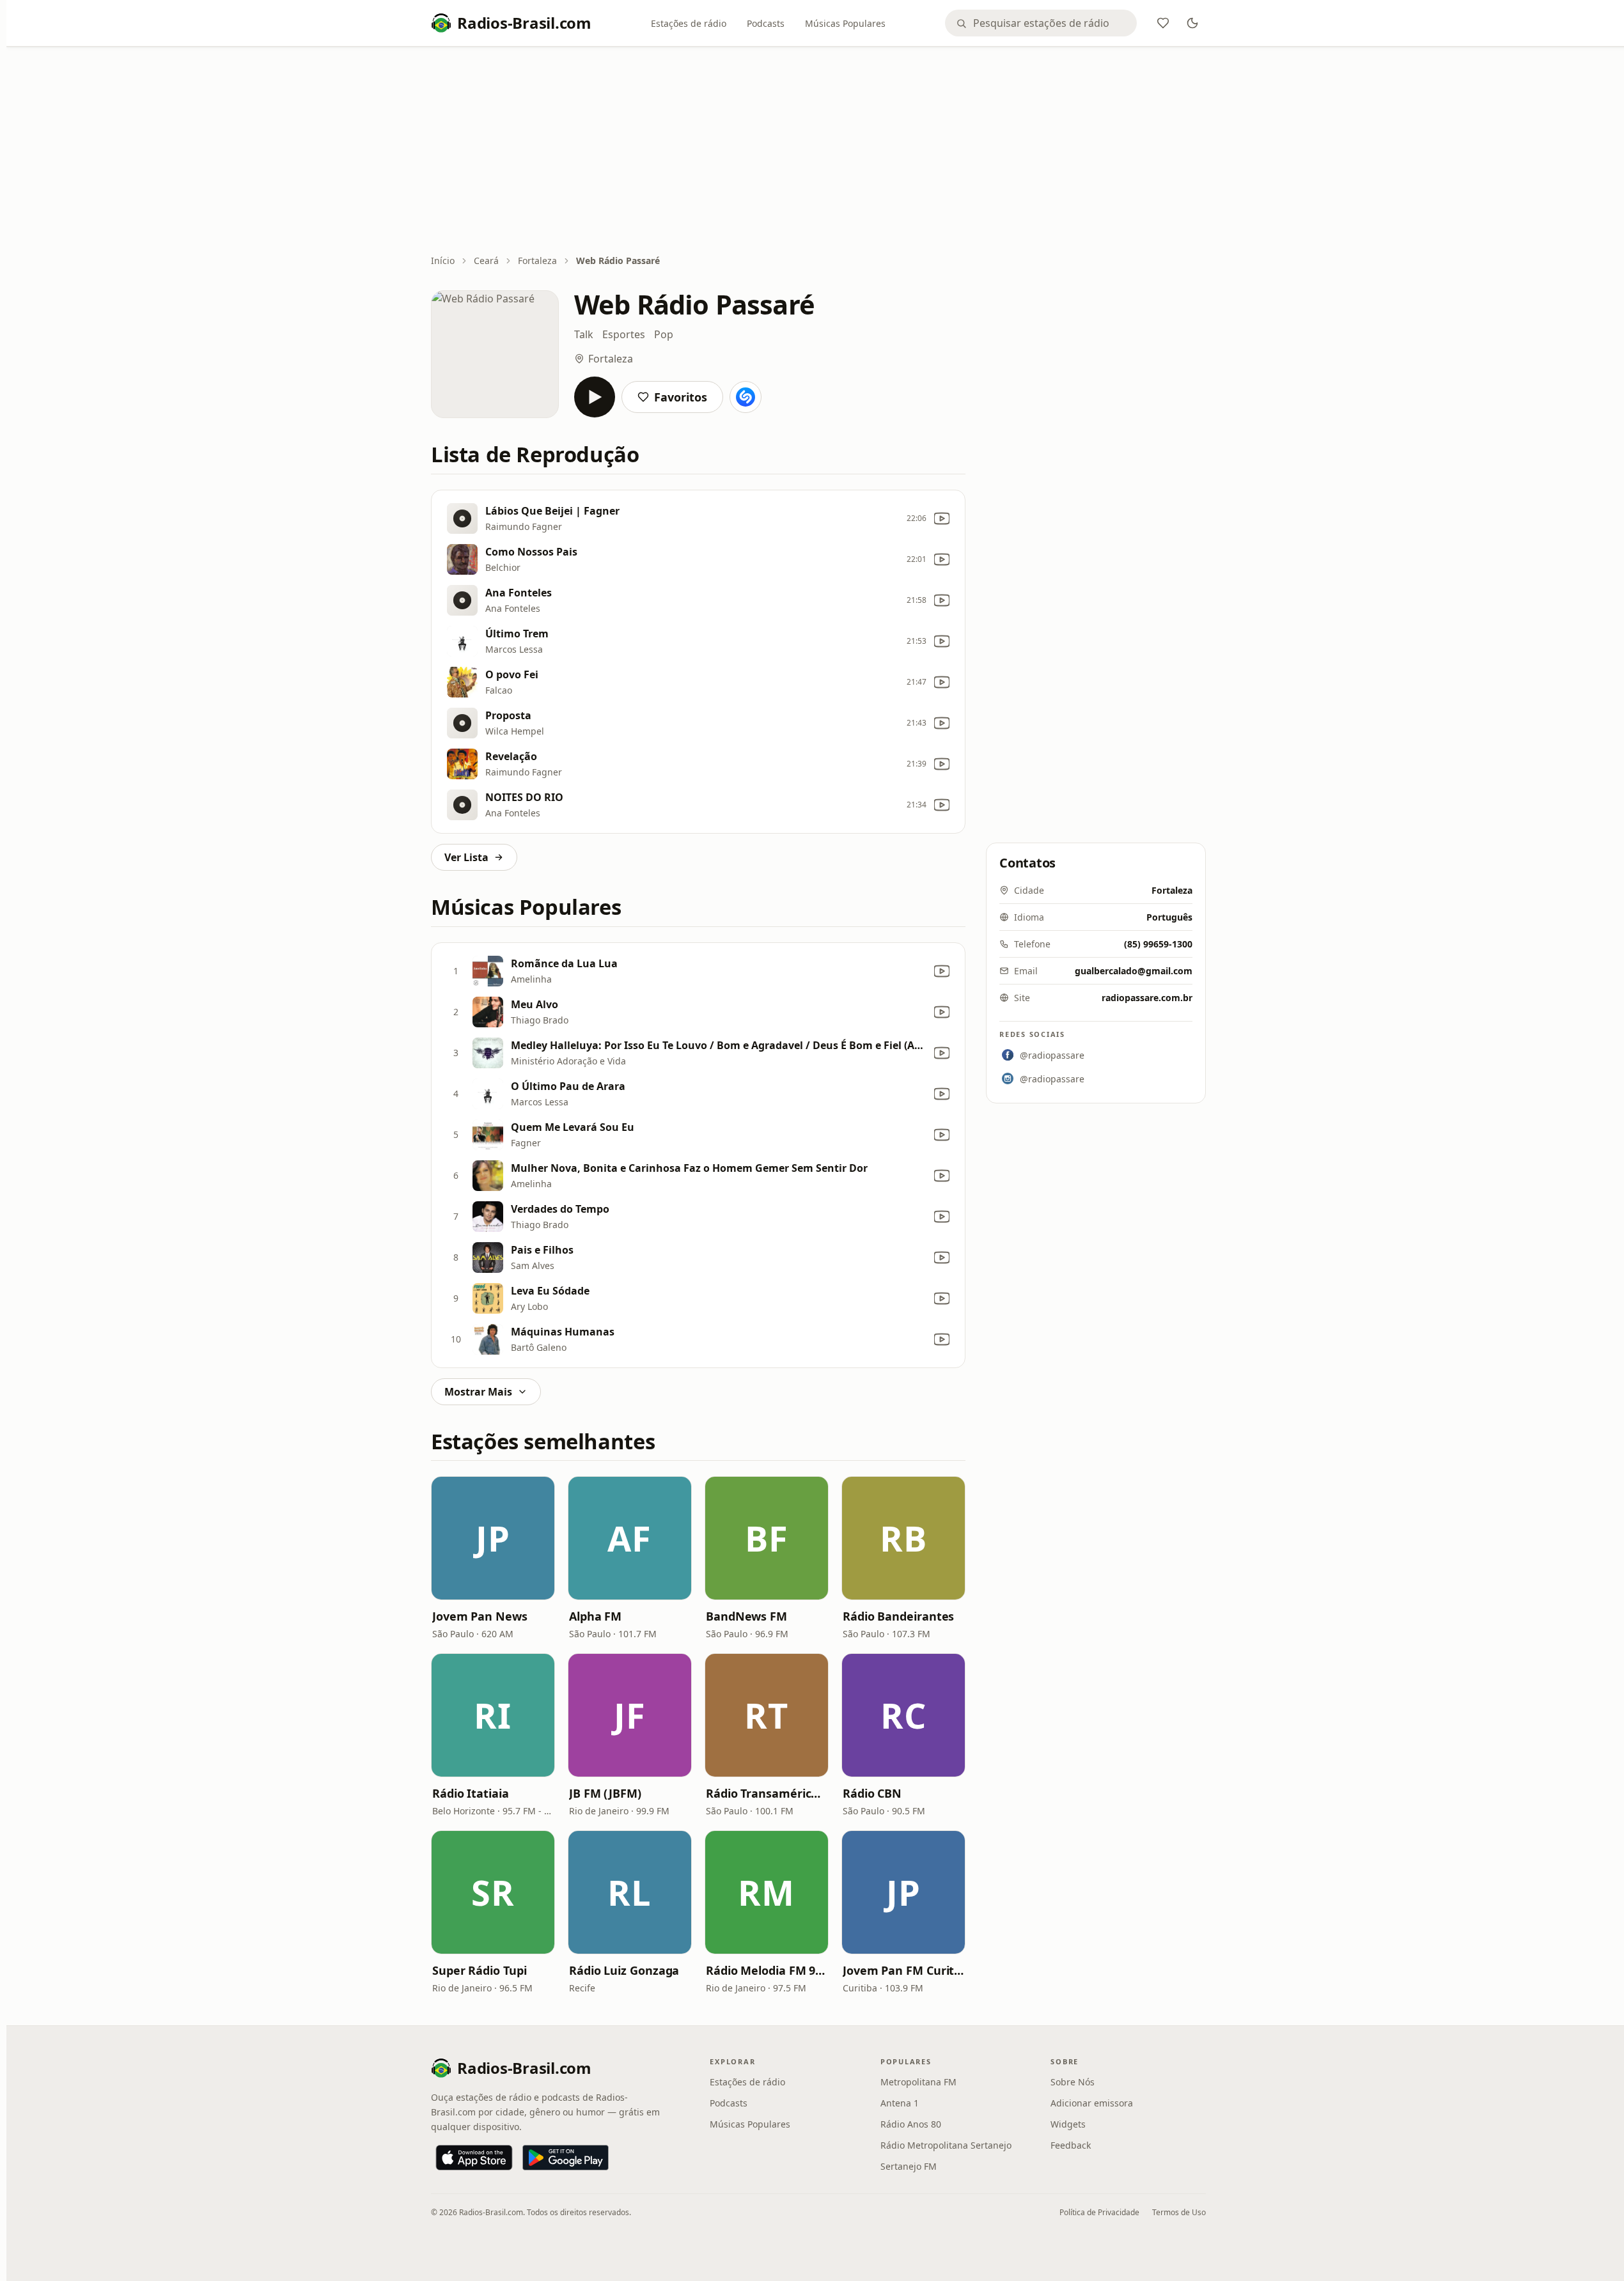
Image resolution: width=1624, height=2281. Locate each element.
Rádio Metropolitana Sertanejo (946, 2145)
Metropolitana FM (918, 2082)
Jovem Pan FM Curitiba (903, 1970)
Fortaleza (537, 261)
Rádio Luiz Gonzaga (624, 1970)
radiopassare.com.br (1147, 998)
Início (443, 261)
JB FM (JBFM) (605, 1793)
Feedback (1071, 2145)
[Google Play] (566, 2158)
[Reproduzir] (595, 397)
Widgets (1068, 2124)
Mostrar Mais (478, 1392)
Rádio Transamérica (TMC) (767, 1793)
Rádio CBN (872, 1793)
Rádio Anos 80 (911, 2124)
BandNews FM (746, 1616)
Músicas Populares (845, 23)
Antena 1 (900, 2103)
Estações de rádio (689, 23)
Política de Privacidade (1099, 2212)
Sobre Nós (1073, 2082)
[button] (493, 1538)
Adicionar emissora (1092, 2103)
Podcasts (766, 23)
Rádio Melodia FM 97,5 (767, 1970)
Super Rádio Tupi (480, 1970)
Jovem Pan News (480, 1616)
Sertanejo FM (909, 2166)
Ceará (486, 261)
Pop (664, 334)
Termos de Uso (1179, 2212)
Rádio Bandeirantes (898, 1616)
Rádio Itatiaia (471, 1793)
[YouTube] (942, 518)
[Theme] (1192, 23)
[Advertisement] (818, 152)
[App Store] (474, 2158)
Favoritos (681, 397)
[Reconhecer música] (746, 397)
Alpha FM (595, 1616)
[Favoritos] (1163, 23)
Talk (584, 334)
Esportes (624, 334)
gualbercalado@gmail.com (1134, 971)
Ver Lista (466, 857)
